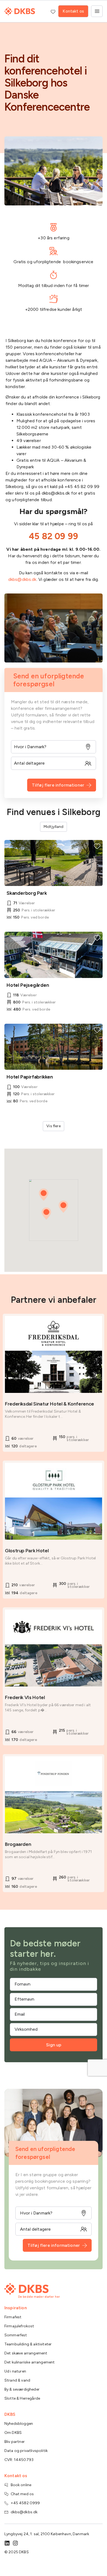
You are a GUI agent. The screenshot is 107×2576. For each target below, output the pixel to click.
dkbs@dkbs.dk (22, 579)
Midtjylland (54, 827)
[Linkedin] (7, 2543)
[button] (63, 1207)
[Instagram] (15, 2543)
